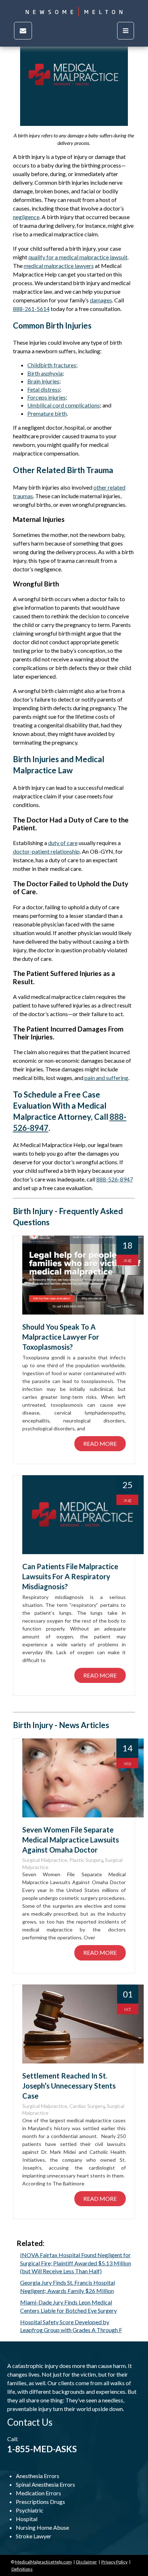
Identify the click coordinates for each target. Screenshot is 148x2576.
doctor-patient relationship (46, 851)
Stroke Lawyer (34, 2536)
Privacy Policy (114, 2562)
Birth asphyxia (45, 373)
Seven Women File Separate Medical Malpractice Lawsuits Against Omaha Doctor (71, 1840)
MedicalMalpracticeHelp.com (43, 2562)
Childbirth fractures (52, 365)
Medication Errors (38, 2493)
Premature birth (47, 413)
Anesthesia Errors (38, 2476)
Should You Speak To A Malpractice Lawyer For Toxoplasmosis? (61, 1337)
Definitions (22, 2569)
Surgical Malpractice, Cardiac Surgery (63, 2106)
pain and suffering (106, 1078)
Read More (100, 1443)
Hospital (27, 2519)
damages (101, 300)
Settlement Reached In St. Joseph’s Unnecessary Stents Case (69, 2086)
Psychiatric (30, 2510)
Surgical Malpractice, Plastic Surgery (63, 1860)
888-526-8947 (115, 1179)
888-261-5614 (31, 309)
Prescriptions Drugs (40, 2502)
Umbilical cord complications (64, 405)
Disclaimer (87, 2562)
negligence (26, 217)
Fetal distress (44, 389)
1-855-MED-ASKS (42, 2449)
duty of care (63, 843)
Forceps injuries (47, 397)
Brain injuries (43, 381)
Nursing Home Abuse (42, 2527)
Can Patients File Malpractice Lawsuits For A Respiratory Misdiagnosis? (70, 1576)
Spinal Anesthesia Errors (45, 2484)
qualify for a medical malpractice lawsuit (78, 257)
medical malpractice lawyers (59, 266)
